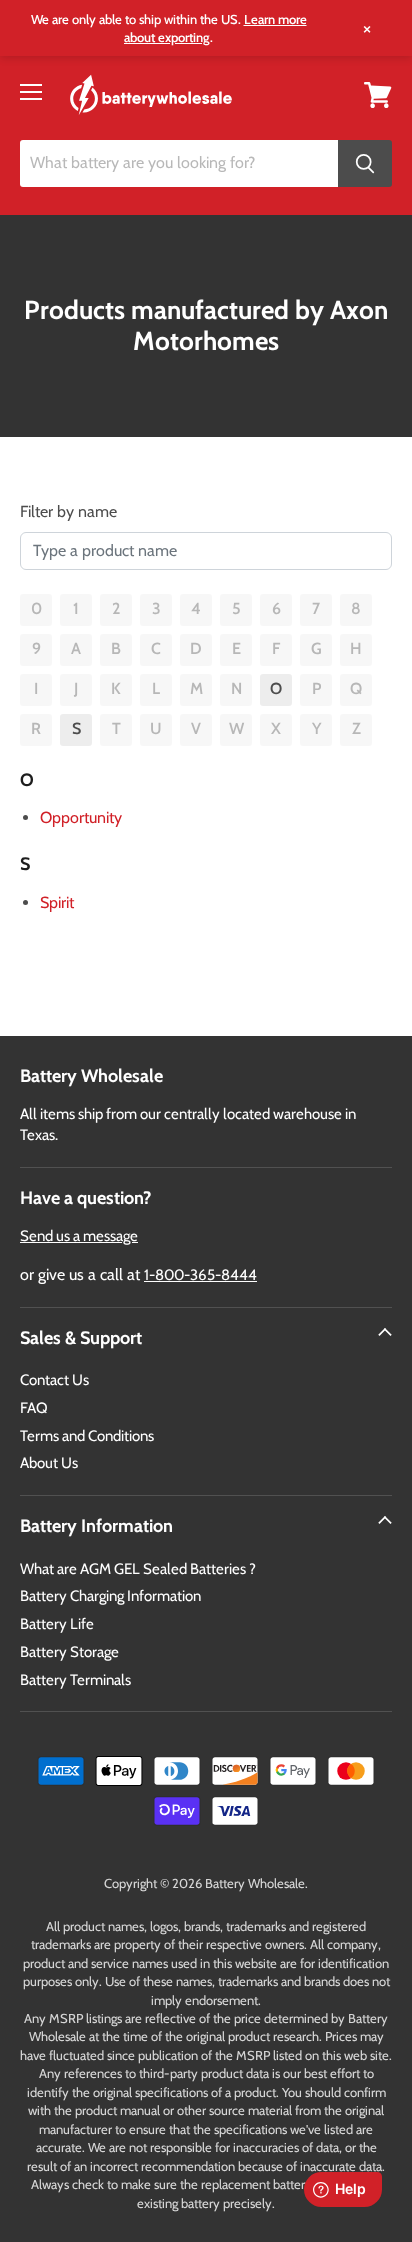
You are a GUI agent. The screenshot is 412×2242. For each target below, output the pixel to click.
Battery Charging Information (110, 1596)
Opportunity (81, 817)
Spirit (57, 902)
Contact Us (54, 1380)
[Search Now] (365, 163)
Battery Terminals (75, 1680)
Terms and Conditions (87, 1436)
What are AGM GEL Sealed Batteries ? (138, 1569)
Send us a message (79, 1236)
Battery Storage (69, 1652)
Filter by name (68, 511)
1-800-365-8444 (200, 1275)
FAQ (34, 1408)
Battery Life (57, 1624)
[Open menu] (31, 92)
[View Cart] (378, 93)
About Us (49, 1463)
